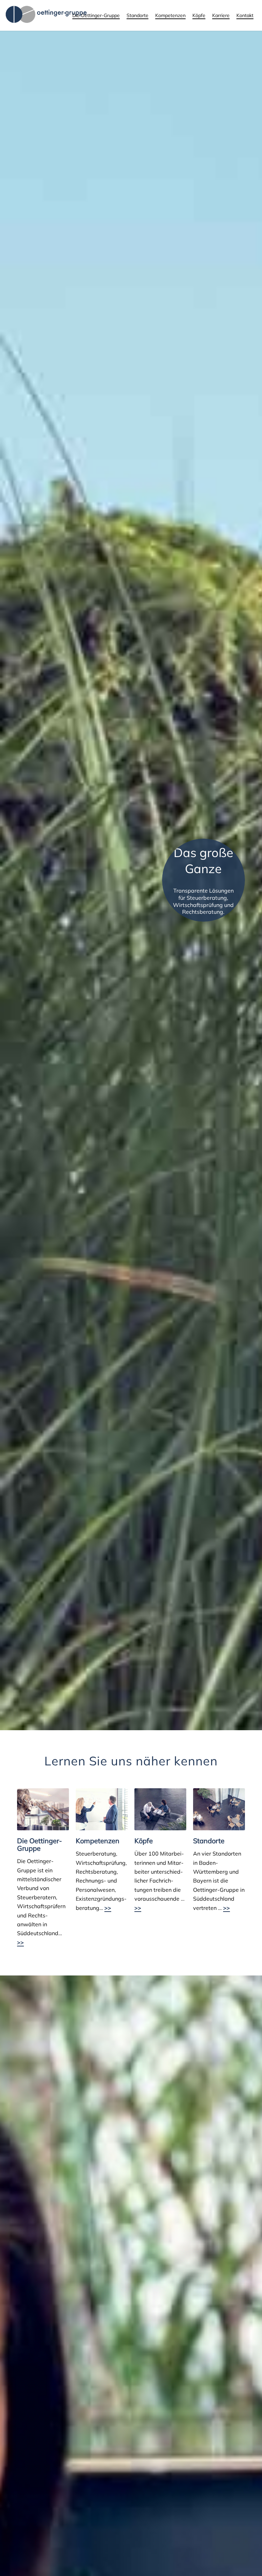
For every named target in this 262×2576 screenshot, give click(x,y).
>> (20, 1942)
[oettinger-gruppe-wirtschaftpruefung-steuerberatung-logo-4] (47, 15)
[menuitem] (96, 15)
